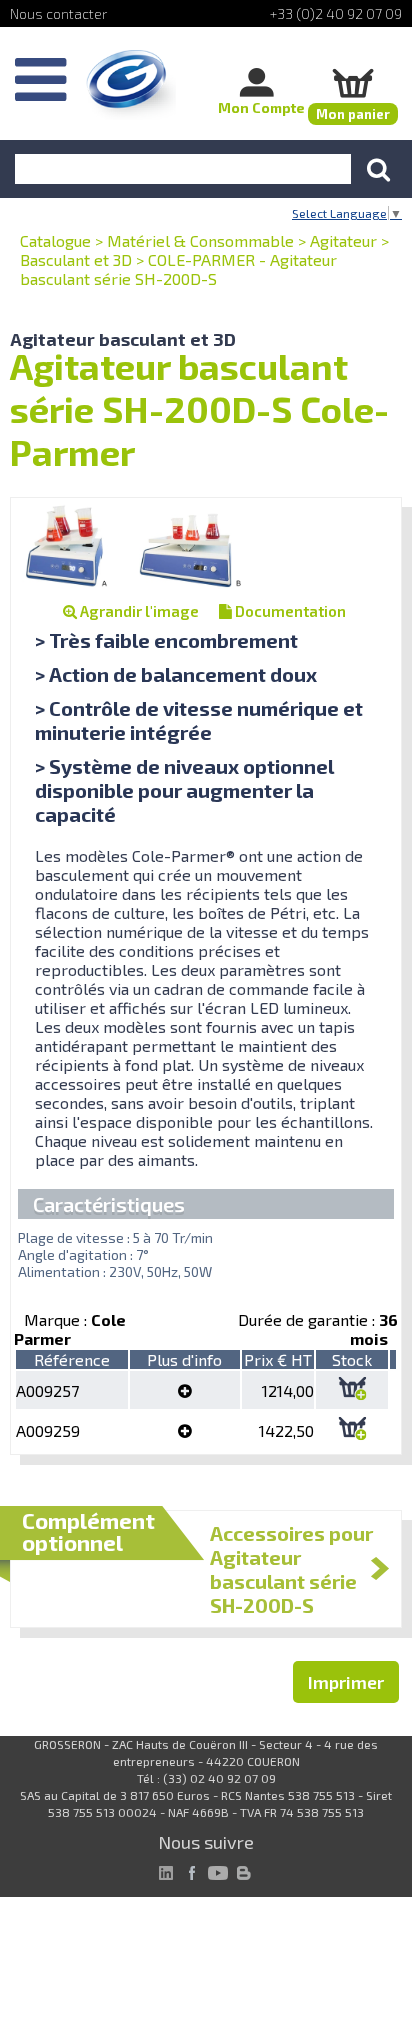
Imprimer (346, 1682)
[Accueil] (131, 85)
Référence (72, 1359)
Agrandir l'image (138, 611)
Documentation (289, 611)
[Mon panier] (353, 82)
